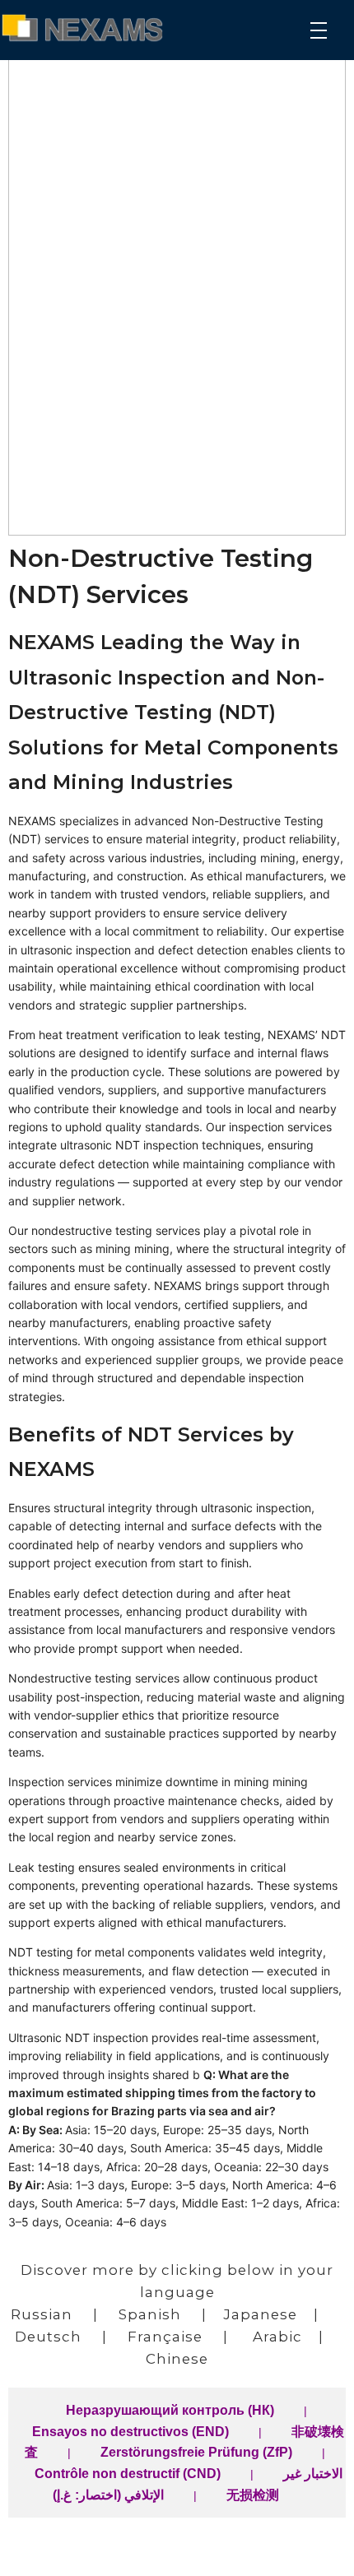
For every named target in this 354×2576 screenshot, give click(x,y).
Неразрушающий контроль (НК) (170, 2410)
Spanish (150, 2314)
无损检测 (253, 2495)
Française (165, 2337)
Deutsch (48, 2337)
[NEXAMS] (88, 28)
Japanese (260, 2314)
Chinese (177, 2359)
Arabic (277, 2337)
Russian (42, 2314)
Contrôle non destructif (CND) (128, 2474)
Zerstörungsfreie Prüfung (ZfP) (196, 2452)
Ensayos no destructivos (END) (130, 2432)
